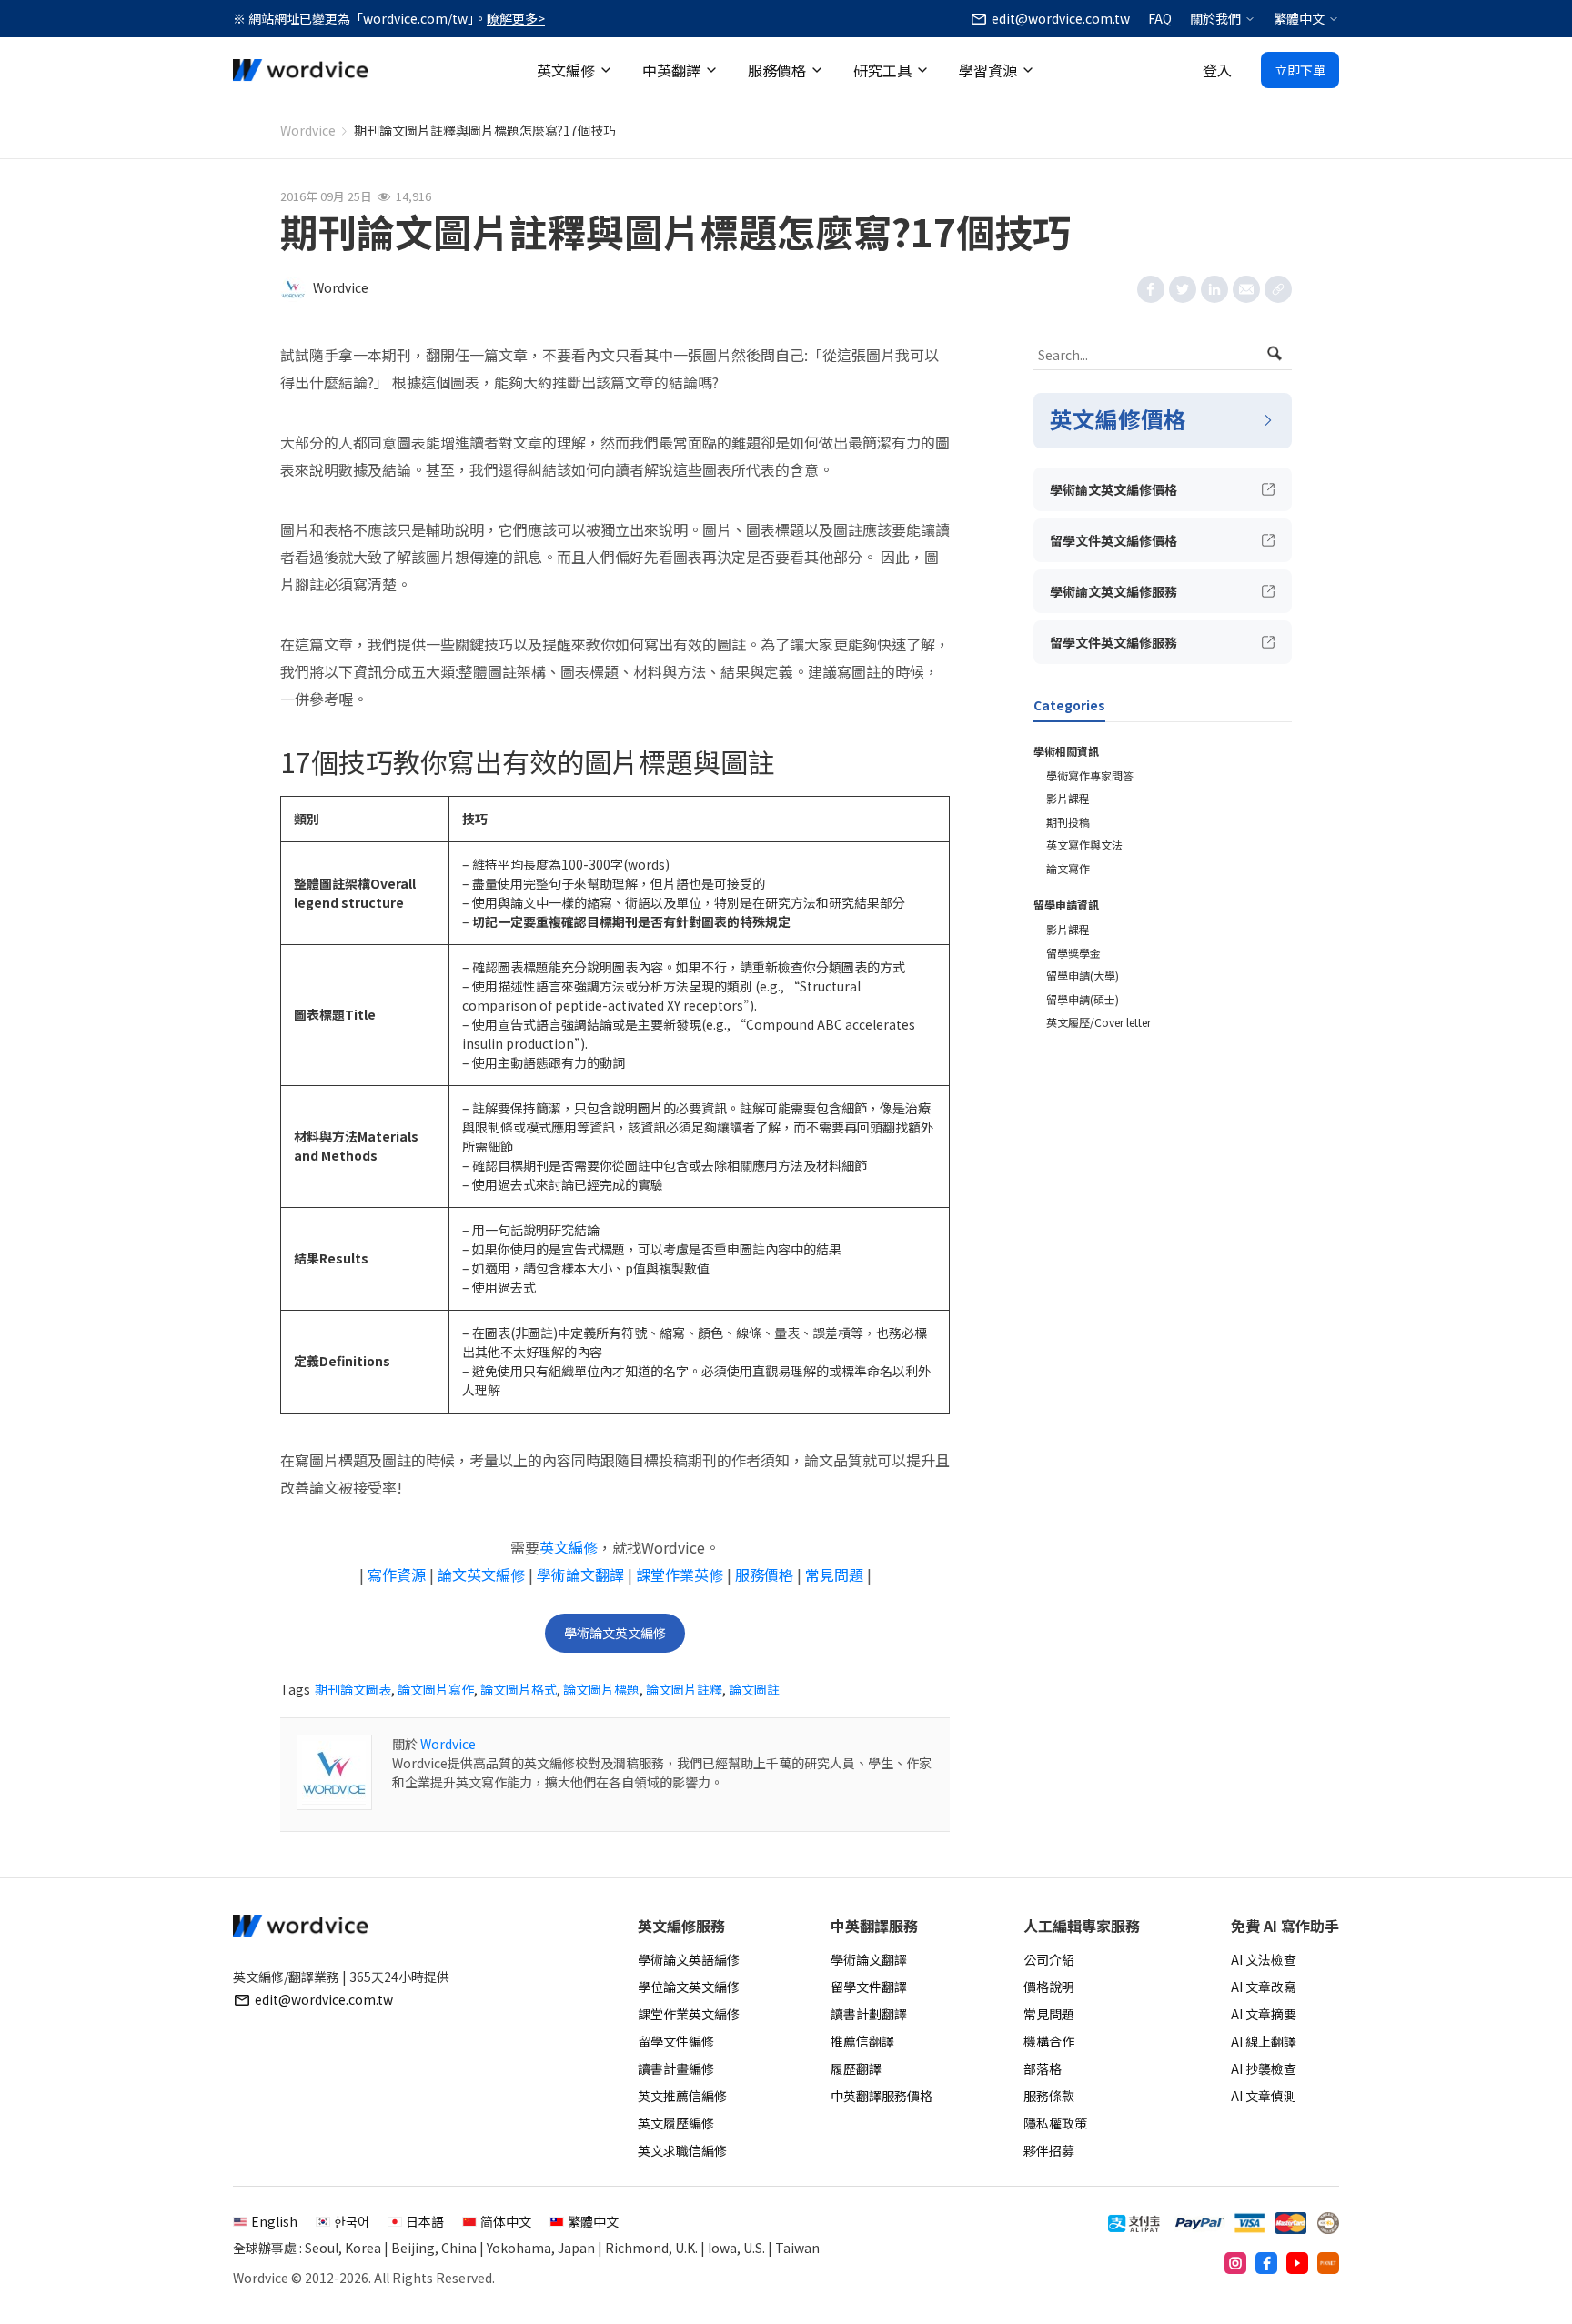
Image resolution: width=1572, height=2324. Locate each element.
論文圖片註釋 (684, 1689)
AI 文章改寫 (1264, 1987)
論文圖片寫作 (436, 1689)
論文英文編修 (481, 1574)
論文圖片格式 (519, 1689)
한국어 (352, 2221)
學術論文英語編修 (689, 1959)
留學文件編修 (676, 2041)
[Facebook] (1266, 2263)
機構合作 (1049, 2041)
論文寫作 (1068, 868)
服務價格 (777, 70)
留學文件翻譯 (869, 1987)
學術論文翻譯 (580, 1574)
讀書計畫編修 (676, 2068)
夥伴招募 (1049, 2150)
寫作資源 (397, 1574)
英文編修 (566, 70)
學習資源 (988, 70)
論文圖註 (754, 1689)
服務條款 (1049, 2096)
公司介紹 (1049, 1959)
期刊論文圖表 (353, 1689)
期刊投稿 (1068, 822)
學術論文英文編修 (615, 1633)
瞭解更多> (516, 18)
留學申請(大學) (1083, 976)
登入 (1217, 70)
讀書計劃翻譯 (869, 2014)
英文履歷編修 (676, 2123)
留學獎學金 (1073, 953)
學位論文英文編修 (689, 1987)
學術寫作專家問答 (1090, 775)
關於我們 (1215, 18)
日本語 (425, 2221)
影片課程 (1068, 798)
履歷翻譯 (856, 2068)
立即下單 (1300, 70)
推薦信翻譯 (862, 2041)
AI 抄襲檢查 (1264, 2068)
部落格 (1043, 2068)
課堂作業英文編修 (689, 2014)
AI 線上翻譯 (1264, 2041)
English (274, 2221)
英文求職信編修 (682, 2150)
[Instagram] (1235, 2263)
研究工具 (882, 70)
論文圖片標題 (601, 1689)
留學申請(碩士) (1083, 999)
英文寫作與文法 (1084, 845)
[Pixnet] (1328, 2263)
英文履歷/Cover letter (1098, 1022)
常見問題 (834, 1574)
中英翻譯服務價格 (882, 2096)
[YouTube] (1297, 2263)
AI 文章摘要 (1264, 2014)
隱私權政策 (1055, 2123)
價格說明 (1049, 1987)
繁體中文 (1299, 18)
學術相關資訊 (1066, 751)
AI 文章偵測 (1264, 2096)
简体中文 (506, 2221)
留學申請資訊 (1066, 905)
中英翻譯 (671, 70)
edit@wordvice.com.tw (324, 1999)
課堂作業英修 (680, 1574)
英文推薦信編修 (682, 2096)
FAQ (1160, 18)
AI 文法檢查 (1264, 1959)
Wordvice (308, 130)
